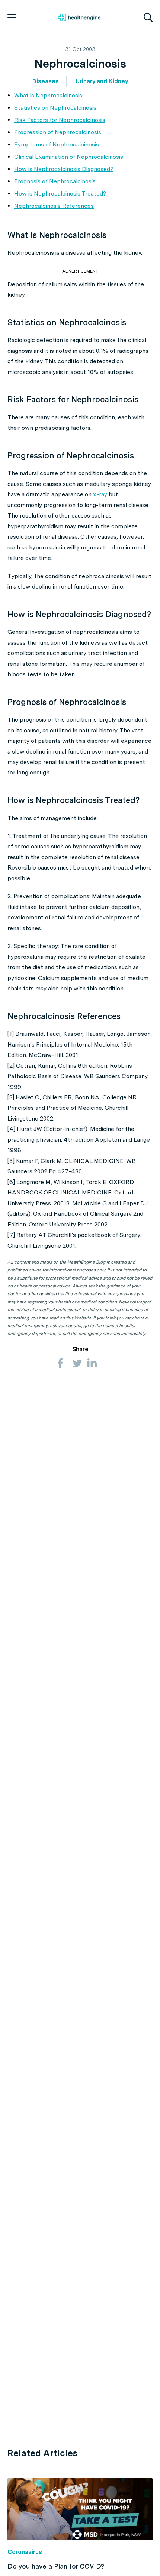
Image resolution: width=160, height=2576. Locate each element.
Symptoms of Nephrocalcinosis (57, 144)
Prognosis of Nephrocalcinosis (55, 181)
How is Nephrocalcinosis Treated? (60, 194)
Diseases (46, 81)
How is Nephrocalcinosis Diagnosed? (64, 169)
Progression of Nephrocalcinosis (58, 132)
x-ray (100, 494)
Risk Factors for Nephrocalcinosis (60, 120)
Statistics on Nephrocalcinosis (55, 108)
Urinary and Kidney (102, 81)
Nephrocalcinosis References (54, 206)
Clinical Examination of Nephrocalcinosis (69, 157)
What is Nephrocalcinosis (48, 95)
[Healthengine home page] (79, 17)
